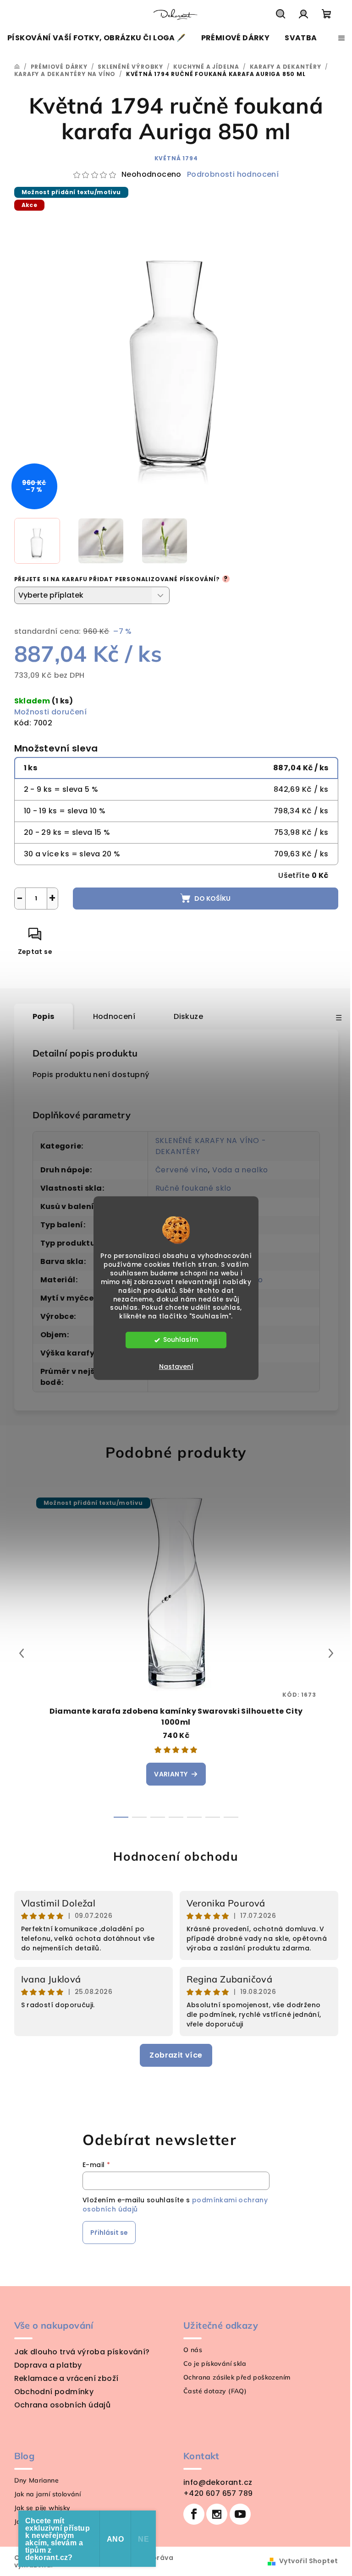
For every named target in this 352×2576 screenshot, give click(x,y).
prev (22, 1653)
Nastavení (176, 1367)
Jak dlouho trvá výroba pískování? (82, 2352)
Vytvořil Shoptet (308, 2561)
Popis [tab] (44, 1016)
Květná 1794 (176, 158)
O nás (193, 2350)
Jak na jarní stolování (48, 2494)
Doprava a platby (48, 2365)
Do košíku (212, 899)
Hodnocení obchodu (176, 1856)
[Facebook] (194, 2514)
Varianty (171, 1774)
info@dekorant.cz (218, 2482)
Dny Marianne (37, 2480)
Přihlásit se (109, 2233)
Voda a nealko (240, 1170)
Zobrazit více (176, 2055)
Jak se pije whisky (42, 2508)
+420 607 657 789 (218, 2493)
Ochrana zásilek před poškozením (237, 2377)
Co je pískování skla (215, 2364)
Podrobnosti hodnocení (233, 174)
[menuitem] (97, 38)
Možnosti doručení (51, 712)
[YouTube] (240, 2514)
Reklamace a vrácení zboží (66, 2378)
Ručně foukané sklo (193, 1188)
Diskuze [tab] (188, 1016)
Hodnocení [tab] (114, 1016)
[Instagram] (217, 2514)
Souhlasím (181, 1340)
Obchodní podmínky (54, 2392)
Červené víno (182, 1170)
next (331, 1653)
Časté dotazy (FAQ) (215, 2391)
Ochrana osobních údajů (63, 2405)
